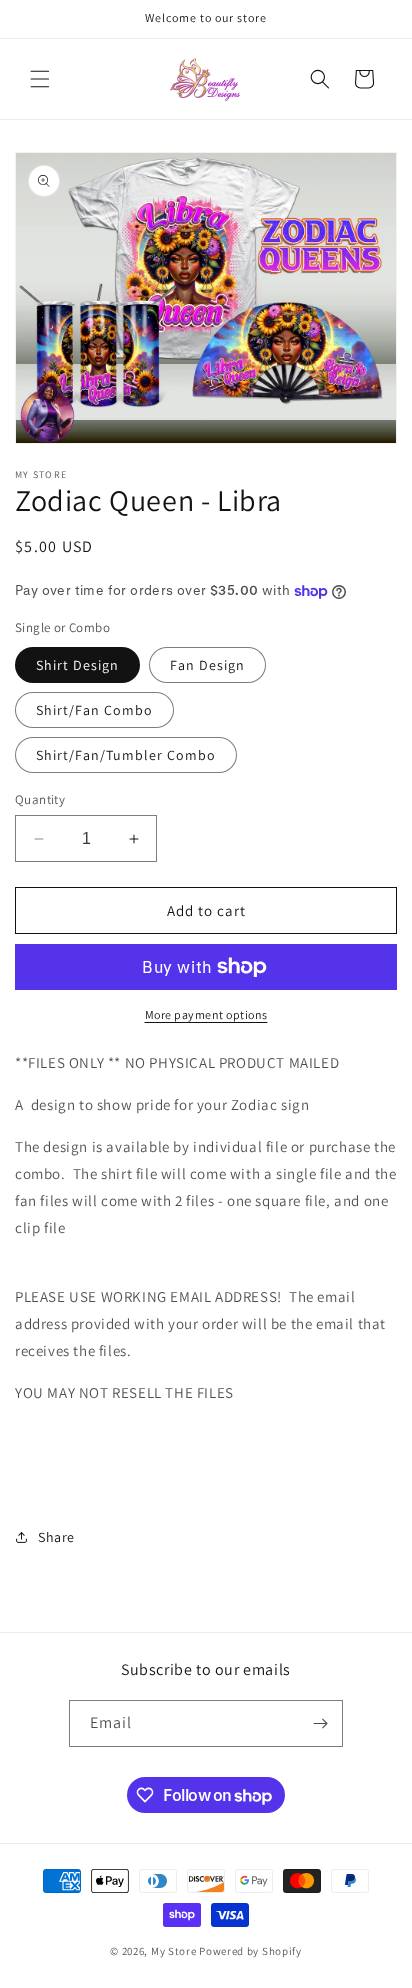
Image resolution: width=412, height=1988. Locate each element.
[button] (40, 79)
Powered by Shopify (250, 1951)
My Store (174, 1951)
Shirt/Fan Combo (94, 710)
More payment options (206, 1014)
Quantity (40, 799)
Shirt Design (77, 665)
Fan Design (207, 665)
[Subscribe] (320, 1723)
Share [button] (56, 1537)
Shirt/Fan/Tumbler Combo (126, 755)
